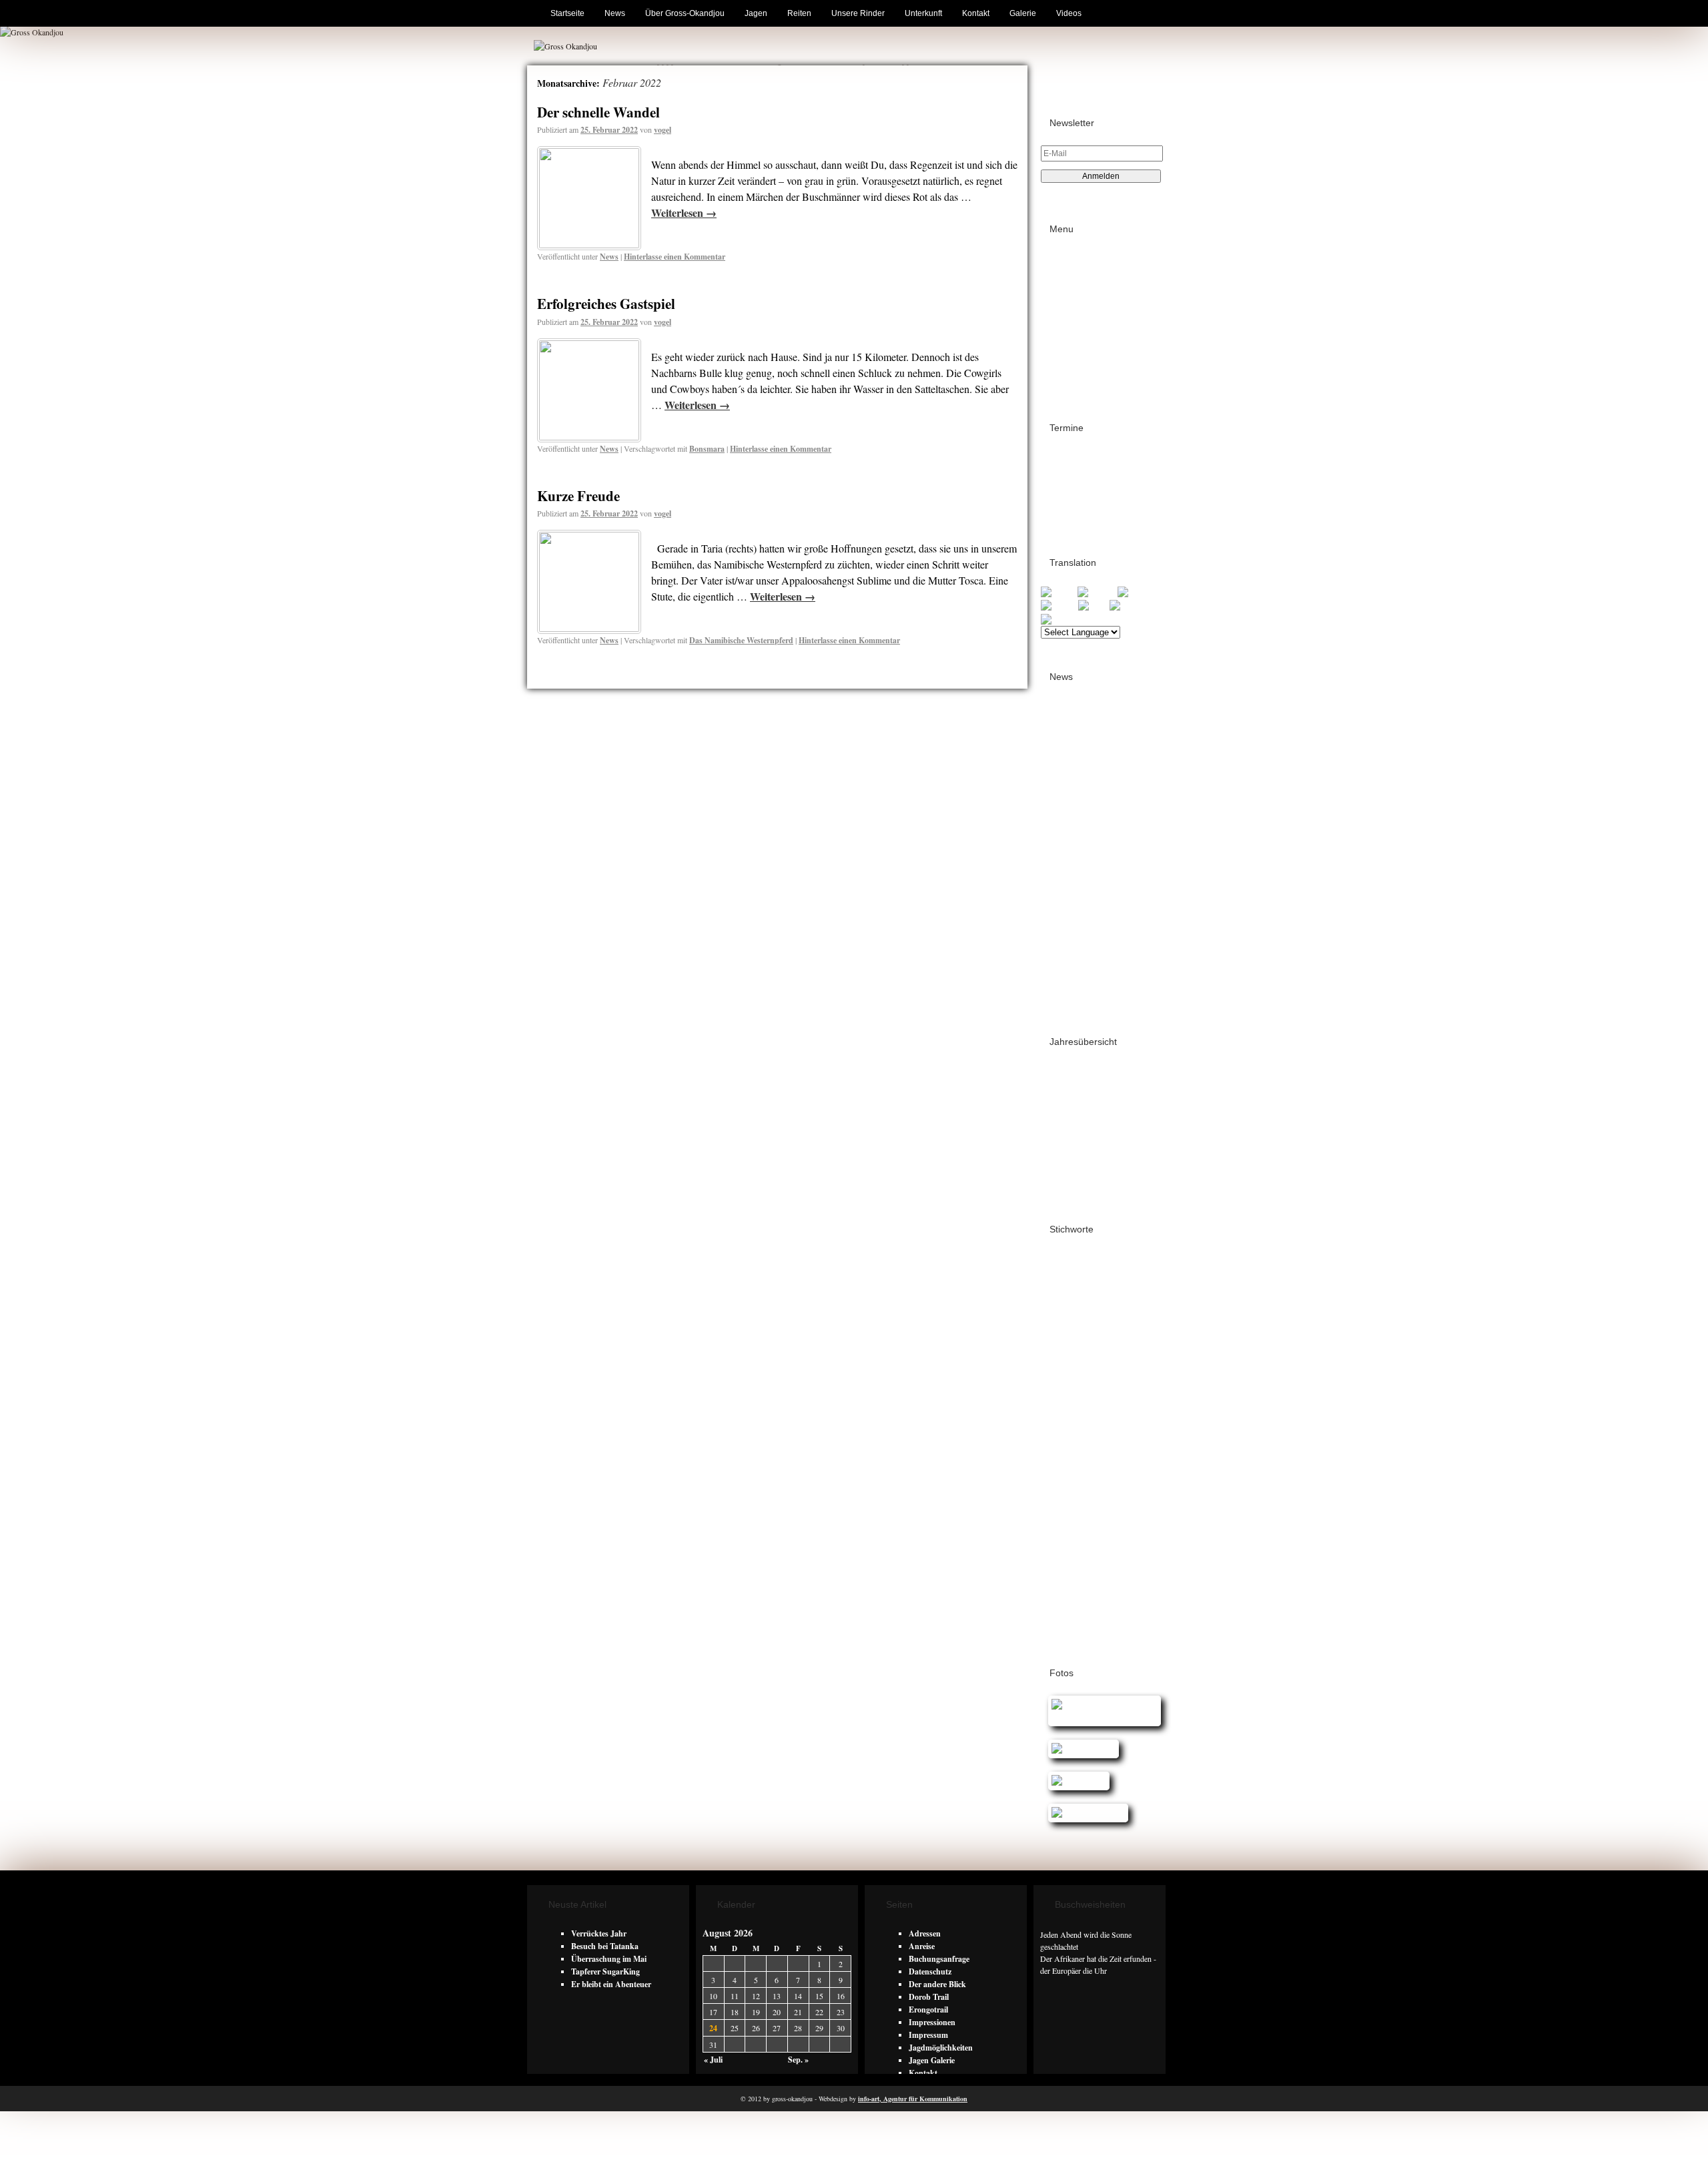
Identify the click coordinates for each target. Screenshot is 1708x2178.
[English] (1059, 592)
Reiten (799, 13)
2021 (1059, 1134)
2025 (1059, 1083)
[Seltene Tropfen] (1080, 1749)
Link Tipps (1081, 283)
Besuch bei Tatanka (605, 1946)
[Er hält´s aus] (1075, 1781)
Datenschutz (1083, 309)
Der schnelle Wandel (598, 112)
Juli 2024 (1067, 870)
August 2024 (1073, 858)
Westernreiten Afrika (1083, 1579)
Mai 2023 (1067, 997)
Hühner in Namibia (1116, 1420)
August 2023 (1073, 959)
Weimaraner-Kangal (1076, 1567)
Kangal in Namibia (1078, 1457)
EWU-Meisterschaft (1078, 1401)
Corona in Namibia (1113, 1318)
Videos (1069, 13)
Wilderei (1058, 1591)
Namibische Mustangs (1082, 1494)
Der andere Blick (937, 1984)
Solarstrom (1127, 1530)
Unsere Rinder (858, 13)
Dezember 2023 (1078, 921)
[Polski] (1094, 605)
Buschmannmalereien (1081, 1306)
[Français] (1098, 592)
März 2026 (1070, 744)
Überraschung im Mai (609, 1959)
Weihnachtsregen (1122, 1555)
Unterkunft (923, 13)
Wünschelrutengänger (1083, 1616)
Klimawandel (1066, 1469)
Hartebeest (1061, 1419)
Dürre (1093, 1369)
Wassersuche (1064, 1555)
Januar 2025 (1073, 807)
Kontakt (976, 13)
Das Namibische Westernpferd (741, 640)
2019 (1059, 1159)
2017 (1059, 1185)
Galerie (1023, 13)
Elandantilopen (1067, 1383)
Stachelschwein (1069, 1542)
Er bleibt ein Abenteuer (611, 1984)
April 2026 (1070, 731)
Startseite (567, 13)
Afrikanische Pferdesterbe (1093, 1258)
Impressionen (932, 2022)
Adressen (1078, 271)
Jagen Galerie (932, 2060)
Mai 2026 (1067, 718)
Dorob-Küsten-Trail (1085, 481)
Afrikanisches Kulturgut (1086, 1270)
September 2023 (1079, 947)
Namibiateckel (1067, 1481)
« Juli (713, 2060)
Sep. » (798, 2060)
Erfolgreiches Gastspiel (606, 304)
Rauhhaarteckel (1073, 1530)
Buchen (1075, 258)
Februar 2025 (1074, 794)
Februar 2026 (1074, 756)
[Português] (1132, 605)
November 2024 (1078, 820)
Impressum (1081, 296)
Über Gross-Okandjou (685, 13)
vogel (663, 130)
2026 (1059, 1071)
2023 (1059, 1109)
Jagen (756, 13)
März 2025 (1070, 782)
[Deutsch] (1137, 592)
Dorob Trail (1072, 506)
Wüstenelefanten (1070, 1628)
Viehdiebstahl (1123, 1542)
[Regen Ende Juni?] (1085, 1813)
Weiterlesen (684, 213)
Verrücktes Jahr (599, 1933)
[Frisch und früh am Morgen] (1101, 1717)
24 (713, 2028)
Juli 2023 (1067, 972)
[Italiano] (1059, 605)
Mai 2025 (1067, 769)
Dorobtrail (1059, 1370)
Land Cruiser (1118, 1469)
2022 (1059, 1121)
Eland (1120, 1370)
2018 (1059, 1172)
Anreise (922, 1946)
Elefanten (1113, 1383)
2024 (1059, 1096)
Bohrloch (1057, 1282)
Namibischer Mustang (1085, 1506)
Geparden (1112, 1407)
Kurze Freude (578, 496)
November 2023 (1078, 934)
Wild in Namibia (1106, 1592)
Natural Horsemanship (1086, 1518)
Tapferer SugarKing (605, 1971)
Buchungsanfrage (939, 1959)
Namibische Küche (1128, 1482)
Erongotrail (1071, 457)
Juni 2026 (1068, 706)
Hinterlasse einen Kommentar (675, 257)
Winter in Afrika (1072, 1604)
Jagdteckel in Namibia (1079, 1432)
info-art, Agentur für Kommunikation (913, 2099)
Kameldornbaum (1102, 1445)
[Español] (1060, 618)
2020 (1059, 1147)
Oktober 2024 (1075, 832)
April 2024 (1070, 896)
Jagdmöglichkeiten (941, 2048)
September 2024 (1079, 845)
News (615, 13)
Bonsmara (707, 449)
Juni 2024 (1068, 883)
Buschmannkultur (1074, 1294)
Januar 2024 (1073, 909)
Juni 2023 (1068, 985)
